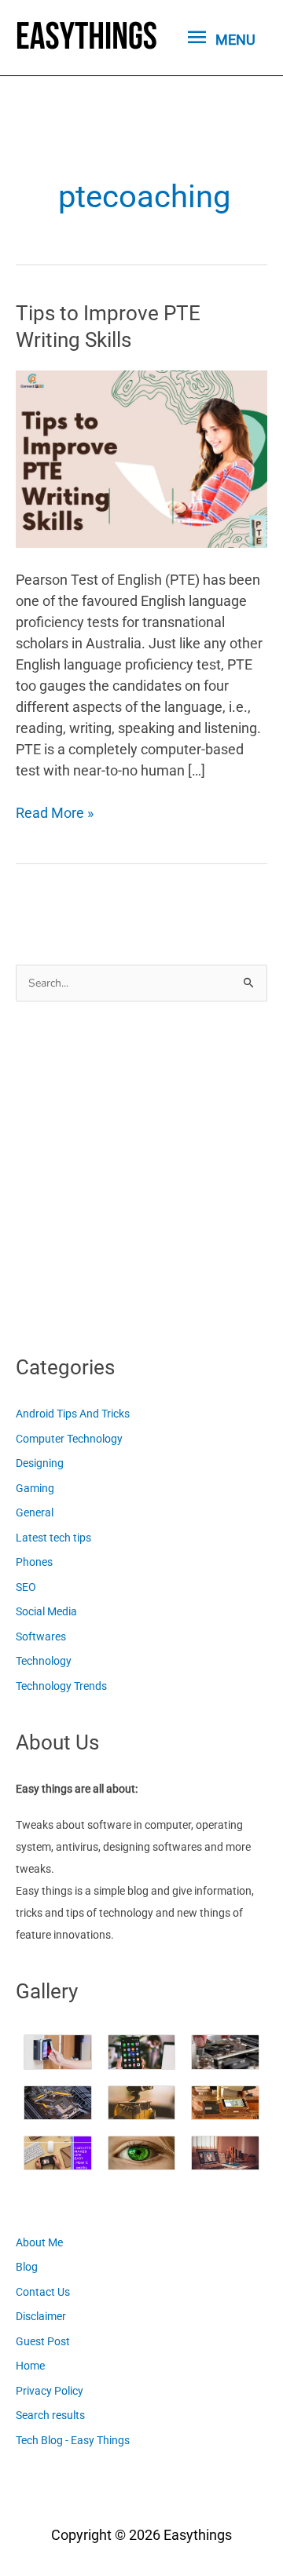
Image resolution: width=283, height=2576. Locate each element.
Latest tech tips (53, 1538)
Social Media (46, 1611)
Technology (44, 1661)
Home (30, 2366)
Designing (40, 1463)
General (35, 1512)
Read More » (55, 814)
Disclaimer (41, 2316)
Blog (27, 2267)
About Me (39, 2242)
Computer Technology (69, 1439)
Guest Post (43, 2341)
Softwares (41, 1636)
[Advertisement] (141, 1173)
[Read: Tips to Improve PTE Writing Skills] (141, 458)
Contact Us (43, 2292)
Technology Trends (61, 1686)
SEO (26, 1587)
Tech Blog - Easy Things (73, 2440)
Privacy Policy (50, 2391)
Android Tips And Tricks (73, 1414)
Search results (50, 2415)
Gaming (35, 1488)
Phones (34, 1562)
